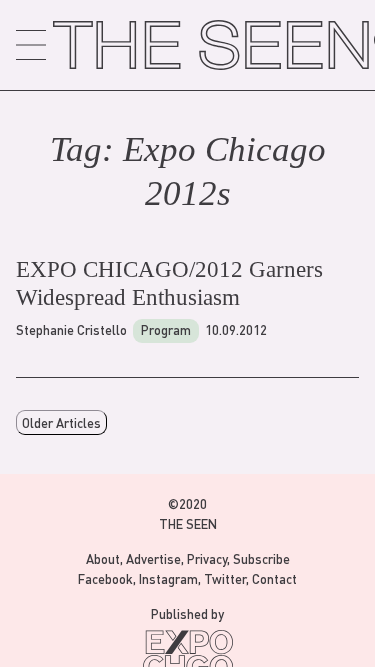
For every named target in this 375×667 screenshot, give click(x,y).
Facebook (105, 578)
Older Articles (61, 422)
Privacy (207, 558)
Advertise (153, 558)
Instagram (168, 578)
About (103, 558)
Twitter (225, 578)
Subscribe (261, 558)
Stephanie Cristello (71, 329)
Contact (274, 578)
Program (166, 329)
